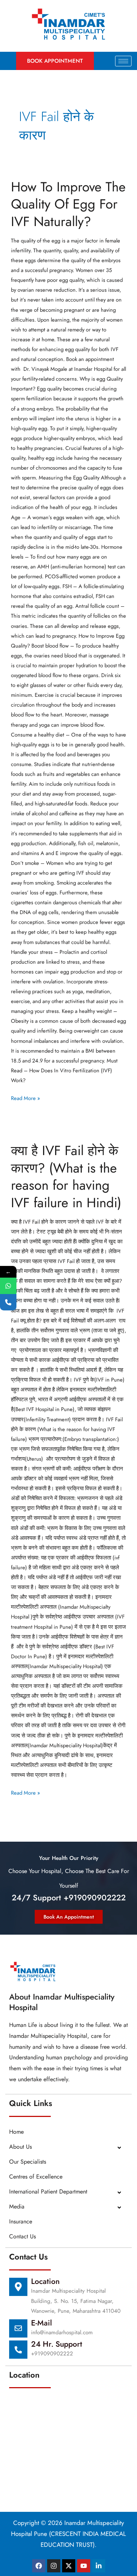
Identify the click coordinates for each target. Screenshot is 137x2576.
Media (17, 2206)
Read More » (25, 1097)
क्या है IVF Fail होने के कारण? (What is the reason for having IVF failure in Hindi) (66, 1176)
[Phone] (8, 1302)
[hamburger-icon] (123, 61)
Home (16, 2132)
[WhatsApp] (8, 1286)
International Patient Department (48, 2192)
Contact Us (22, 2236)
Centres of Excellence (36, 2177)
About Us (20, 2147)
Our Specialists (28, 2162)
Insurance (21, 2221)
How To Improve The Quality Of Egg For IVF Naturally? (68, 204)
